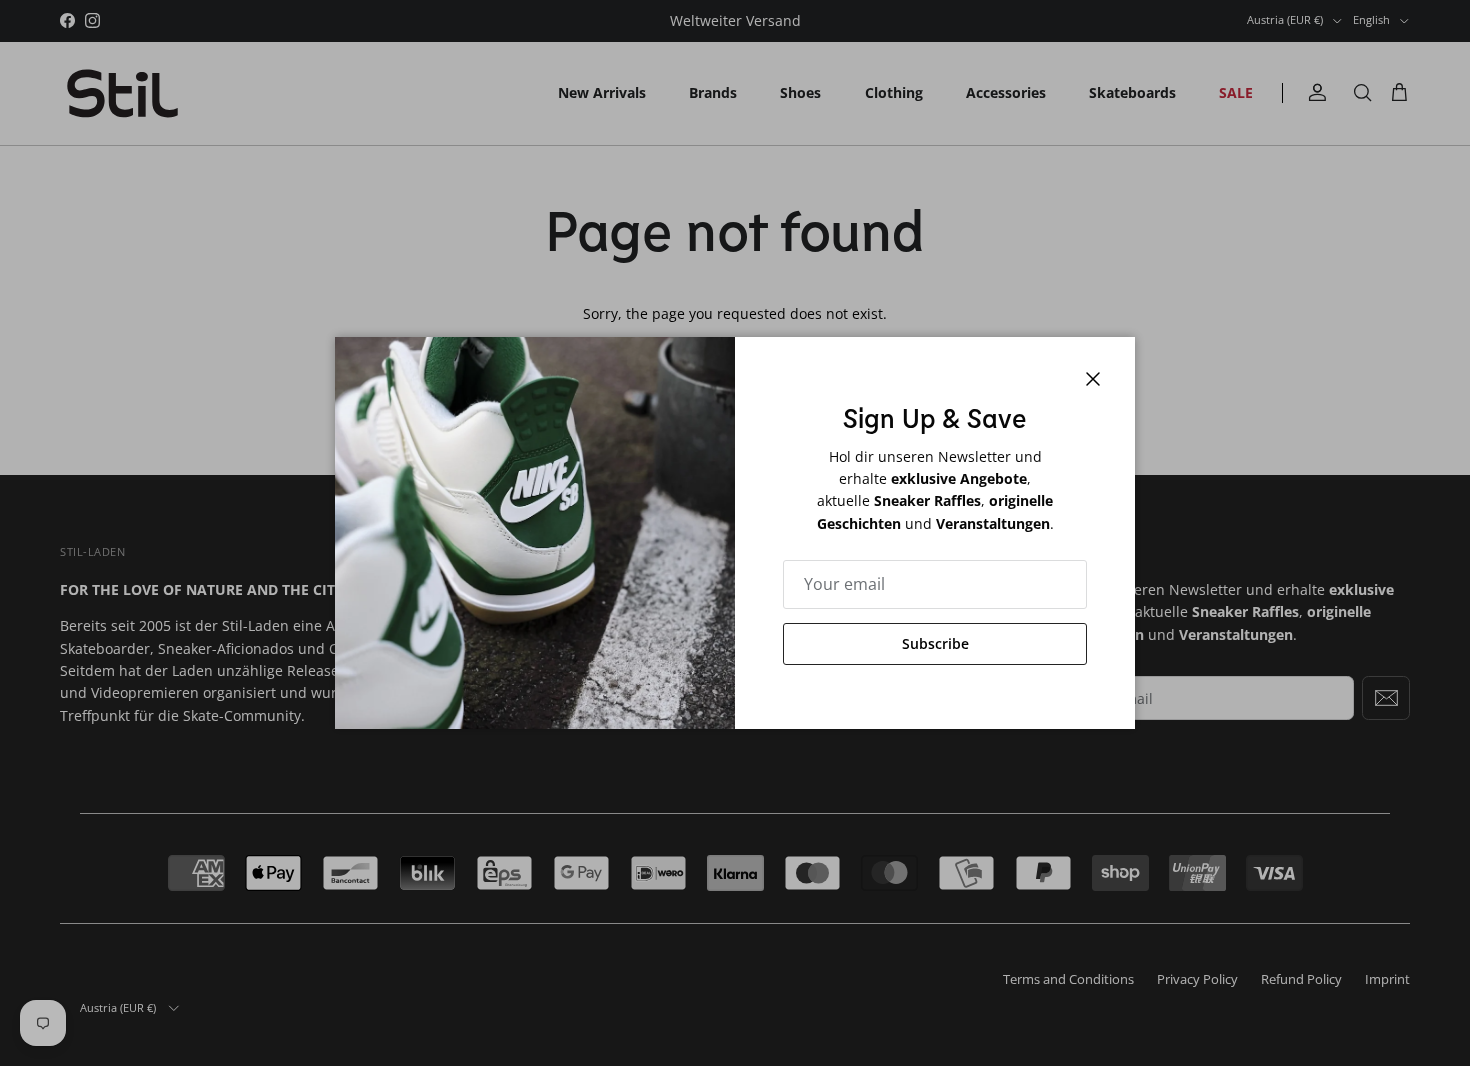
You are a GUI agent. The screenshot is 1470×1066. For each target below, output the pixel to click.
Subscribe (935, 643)
